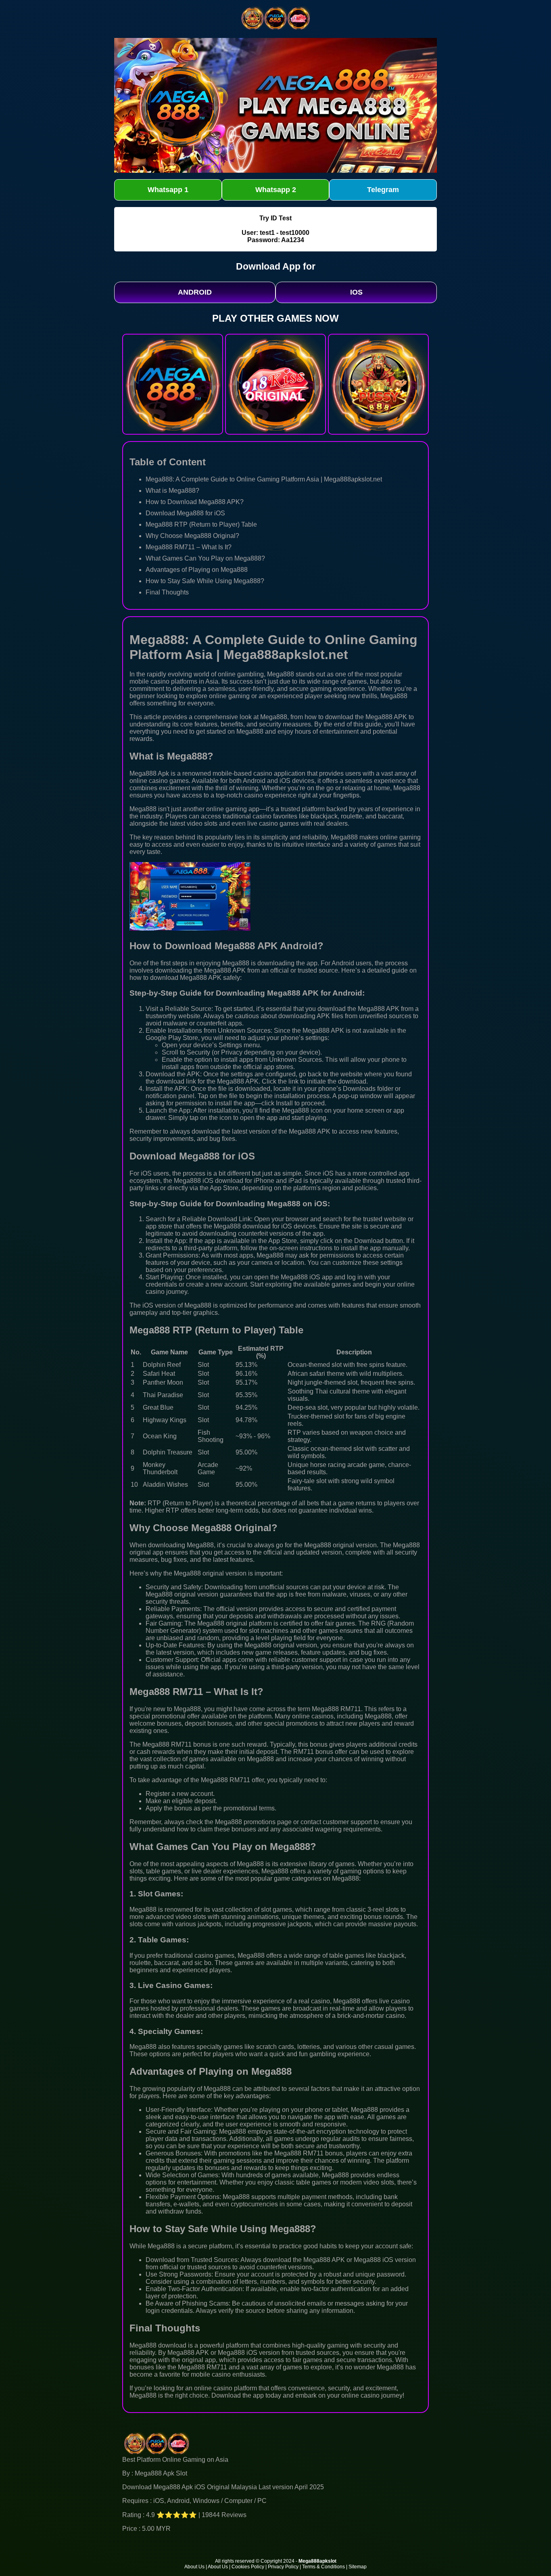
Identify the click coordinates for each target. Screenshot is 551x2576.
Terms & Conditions (324, 2567)
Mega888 (281, 674)
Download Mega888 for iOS (185, 513)
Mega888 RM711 (167, 1744)
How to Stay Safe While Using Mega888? (205, 581)
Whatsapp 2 (276, 190)
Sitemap (358, 2567)
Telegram (383, 190)
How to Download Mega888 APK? (195, 502)
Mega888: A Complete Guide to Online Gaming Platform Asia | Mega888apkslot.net (264, 479)
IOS (356, 292)
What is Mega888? (172, 491)
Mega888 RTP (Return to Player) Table (201, 524)
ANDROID (195, 292)
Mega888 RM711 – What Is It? (189, 547)
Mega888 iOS (194, 1181)
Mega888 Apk (149, 773)
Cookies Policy (248, 2567)
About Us (194, 2567)
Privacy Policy (283, 2567)
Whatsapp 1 (168, 190)
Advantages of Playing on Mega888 (197, 570)
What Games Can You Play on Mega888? (205, 558)
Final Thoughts (167, 592)
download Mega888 (178, 978)
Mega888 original (329, 1545)
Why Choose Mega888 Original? (192, 536)
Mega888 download (158, 2345)
